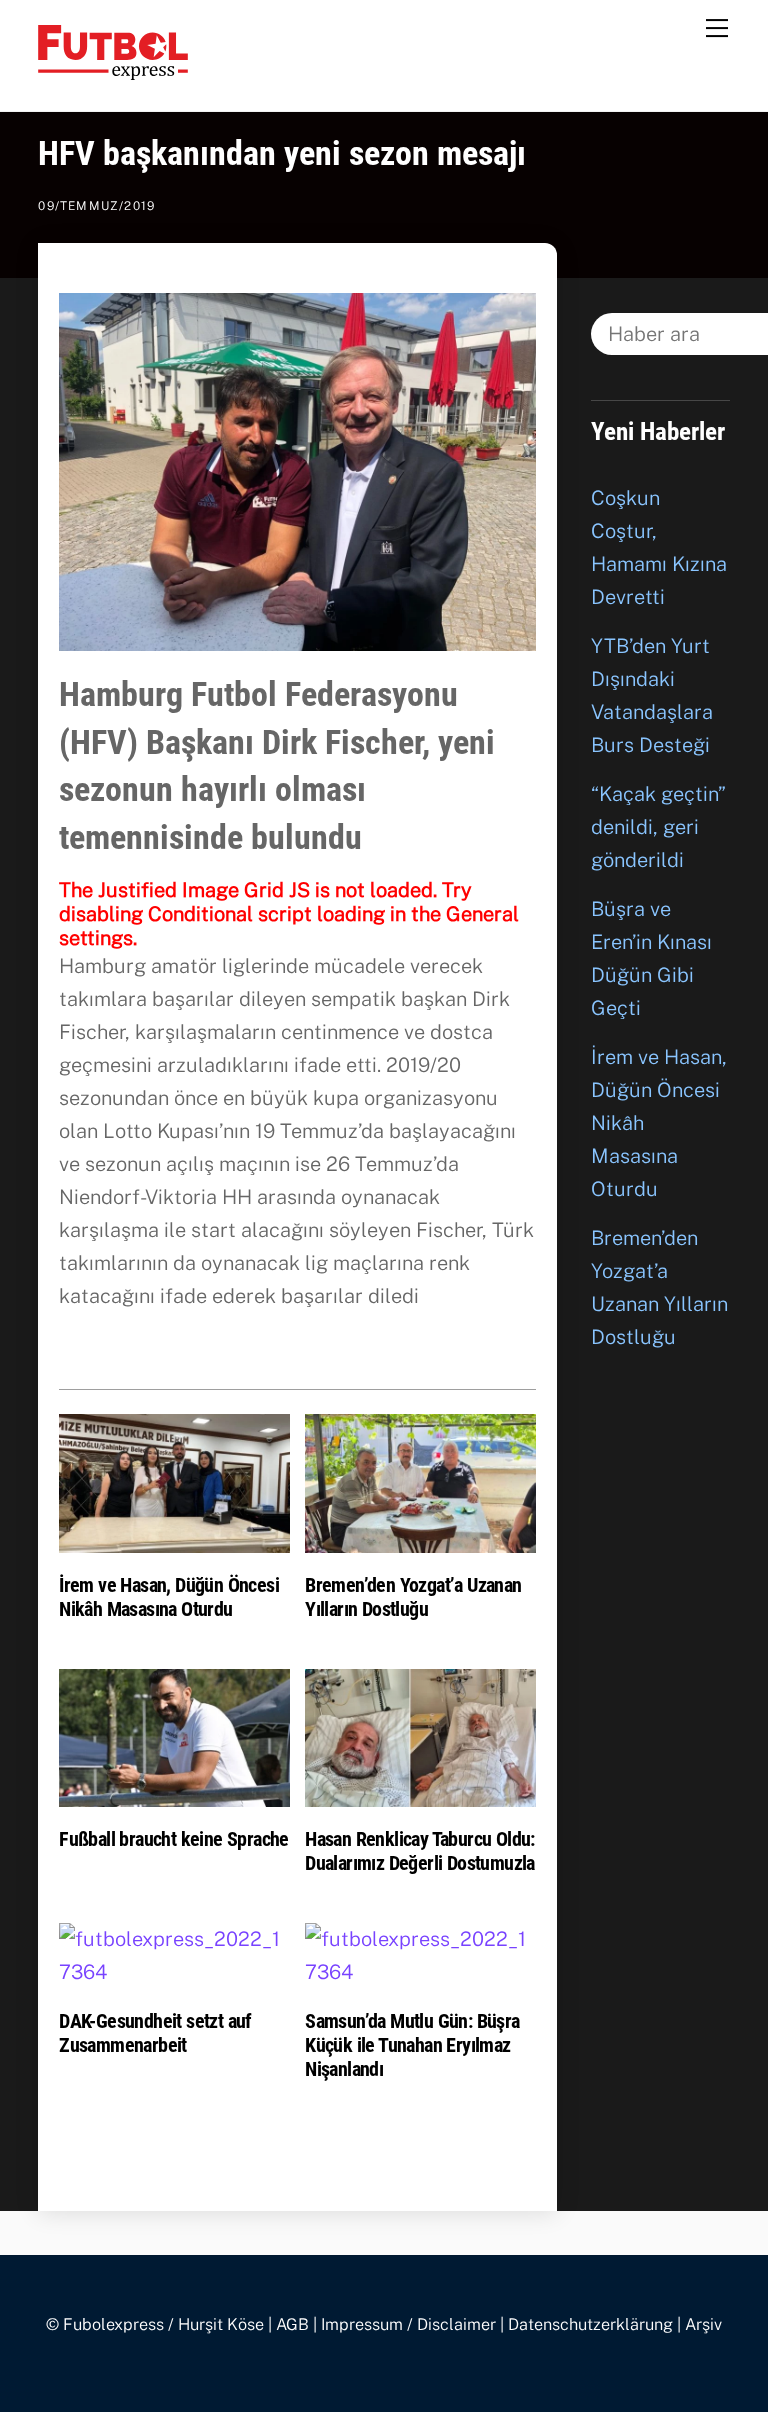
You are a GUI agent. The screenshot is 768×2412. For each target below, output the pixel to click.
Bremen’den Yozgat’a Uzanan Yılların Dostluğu (413, 1597)
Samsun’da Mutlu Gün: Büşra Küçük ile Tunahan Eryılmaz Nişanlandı (412, 2045)
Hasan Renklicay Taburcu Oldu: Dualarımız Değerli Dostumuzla (420, 1851)
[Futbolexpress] (113, 71)
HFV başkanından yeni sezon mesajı (282, 153)
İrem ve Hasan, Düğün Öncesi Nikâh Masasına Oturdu (169, 1597)
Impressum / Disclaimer (408, 2324)
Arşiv (703, 2324)
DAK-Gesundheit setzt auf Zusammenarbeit (155, 2033)
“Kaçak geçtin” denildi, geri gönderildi (658, 827)
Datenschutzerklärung (590, 2324)
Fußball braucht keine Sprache (174, 1839)
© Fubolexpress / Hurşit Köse (155, 2324)
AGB (292, 2324)
